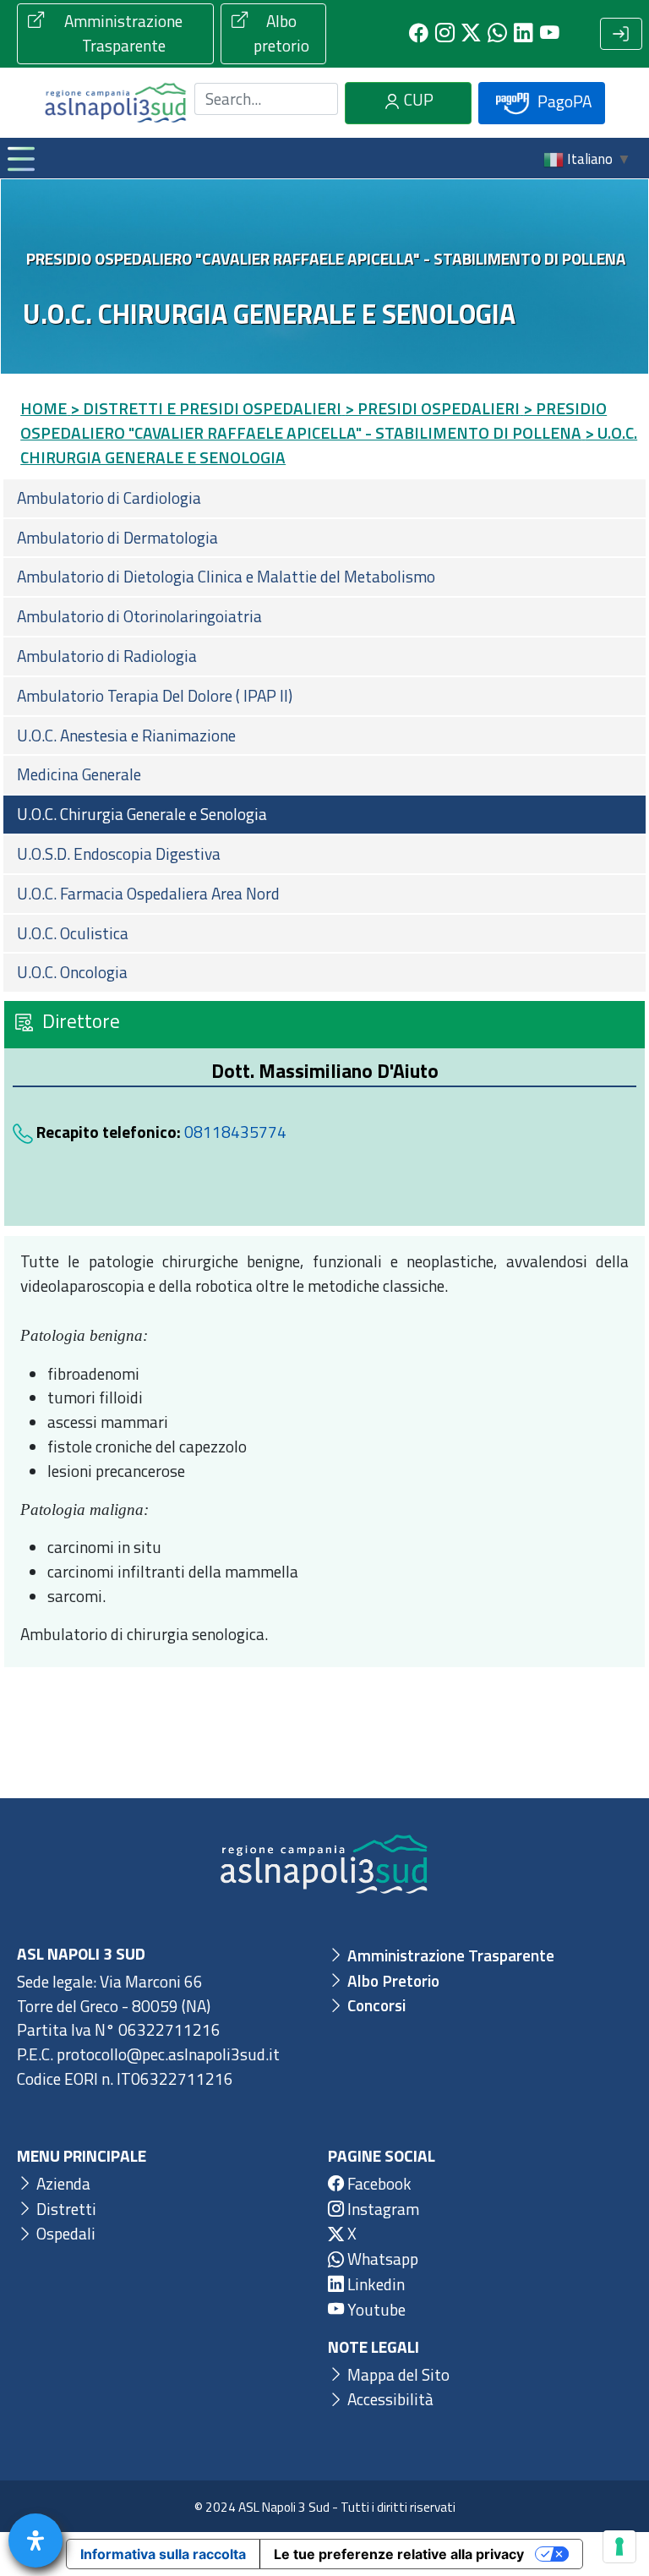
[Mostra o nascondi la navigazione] (20, 158)
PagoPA (563, 100)
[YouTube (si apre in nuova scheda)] (550, 34)
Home (44, 408)
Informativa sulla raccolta (163, 2554)
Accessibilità (389, 2399)
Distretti (65, 2209)
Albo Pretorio (392, 1980)
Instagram (382, 2209)
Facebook (378, 2183)
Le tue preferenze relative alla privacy (399, 2554)
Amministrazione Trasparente (123, 33)
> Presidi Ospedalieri (432, 408)
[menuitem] (324, 498)
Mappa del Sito (397, 2374)
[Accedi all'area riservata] (621, 34)
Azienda (62, 2183)
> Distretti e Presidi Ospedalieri (206, 408)
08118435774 (235, 1132)
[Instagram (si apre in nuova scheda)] (445, 34)
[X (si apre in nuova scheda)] (471, 34)
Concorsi (375, 2005)
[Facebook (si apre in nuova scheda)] (419, 34)
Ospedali (64, 2233)
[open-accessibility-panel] (35, 2540)
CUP (417, 99)
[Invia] (315, 98)
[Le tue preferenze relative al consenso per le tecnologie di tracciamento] (619, 2546)
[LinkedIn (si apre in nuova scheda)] (524, 34)
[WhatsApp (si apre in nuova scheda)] (497, 34)
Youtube (375, 2309)
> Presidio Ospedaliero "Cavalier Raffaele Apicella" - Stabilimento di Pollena (314, 420)
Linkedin (374, 2284)
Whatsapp (381, 2259)
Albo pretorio (281, 33)
